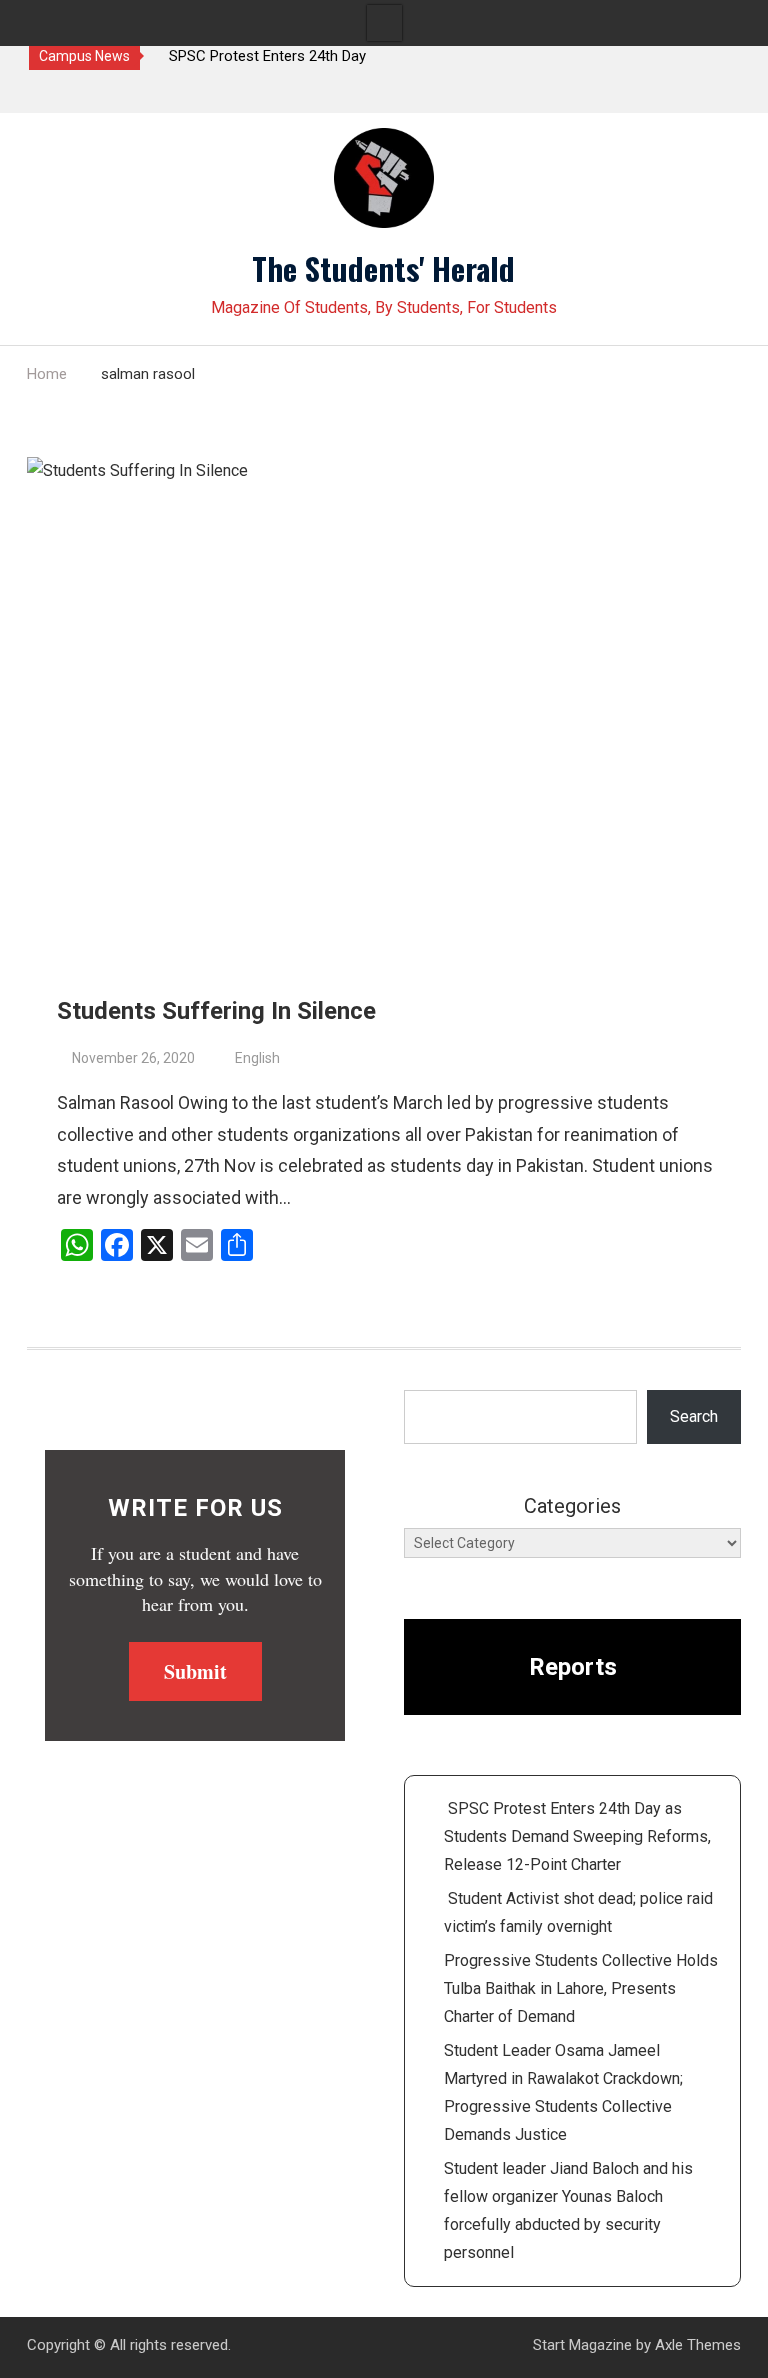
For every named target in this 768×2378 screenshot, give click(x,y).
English (257, 1058)
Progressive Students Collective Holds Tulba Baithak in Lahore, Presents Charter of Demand (581, 1988)
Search (694, 1416)
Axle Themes (698, 2345)
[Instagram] (116, 92)
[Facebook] (81, 92)
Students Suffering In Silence (216, 1011)
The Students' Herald (383, 268)
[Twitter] (46, 92)
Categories (572, 1506)
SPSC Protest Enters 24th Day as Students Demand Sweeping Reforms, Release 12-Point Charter (577, 1836)
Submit (195, 1671)
